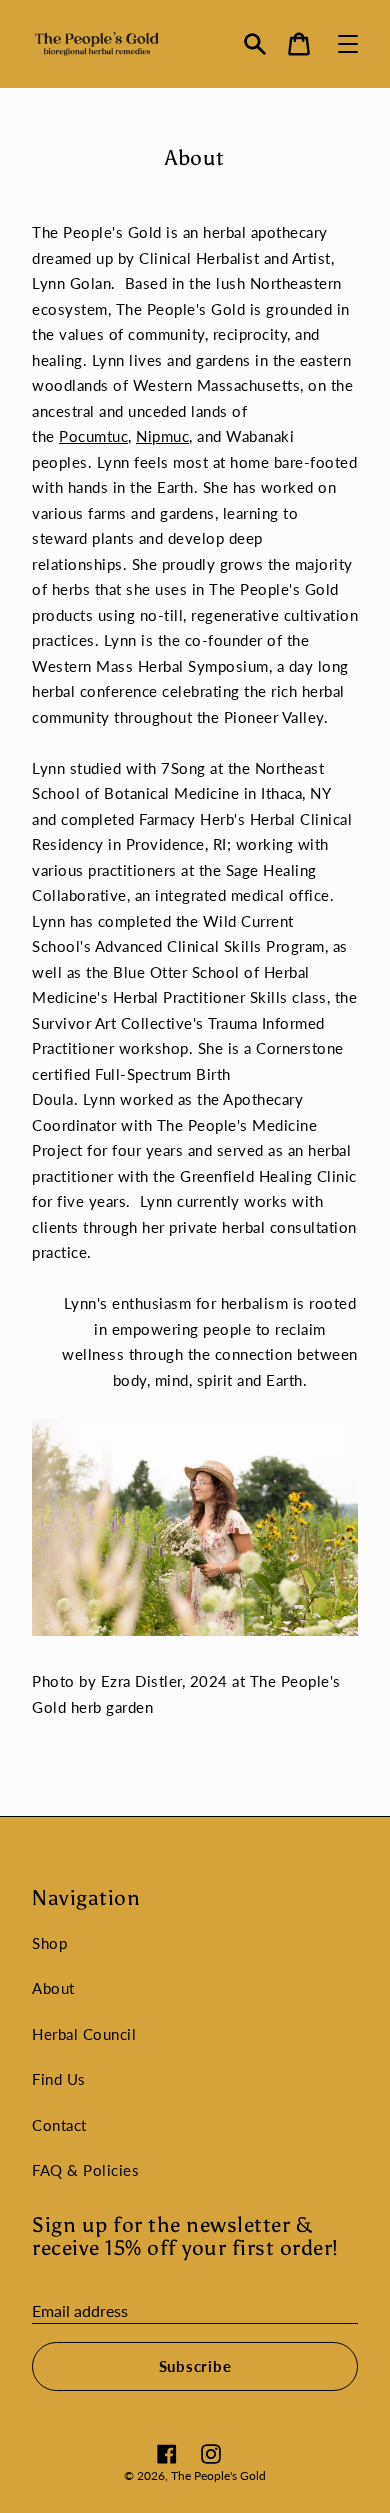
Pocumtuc (93, 436)
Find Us (59, 2079)
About (53, 1988)
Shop (49, 1943)
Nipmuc (162, 436)
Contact (59, 2125)
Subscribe (195, 2366)
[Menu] (348, 44)
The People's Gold (218, 2475)
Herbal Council (84, 2034)
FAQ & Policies (85, 2170)
